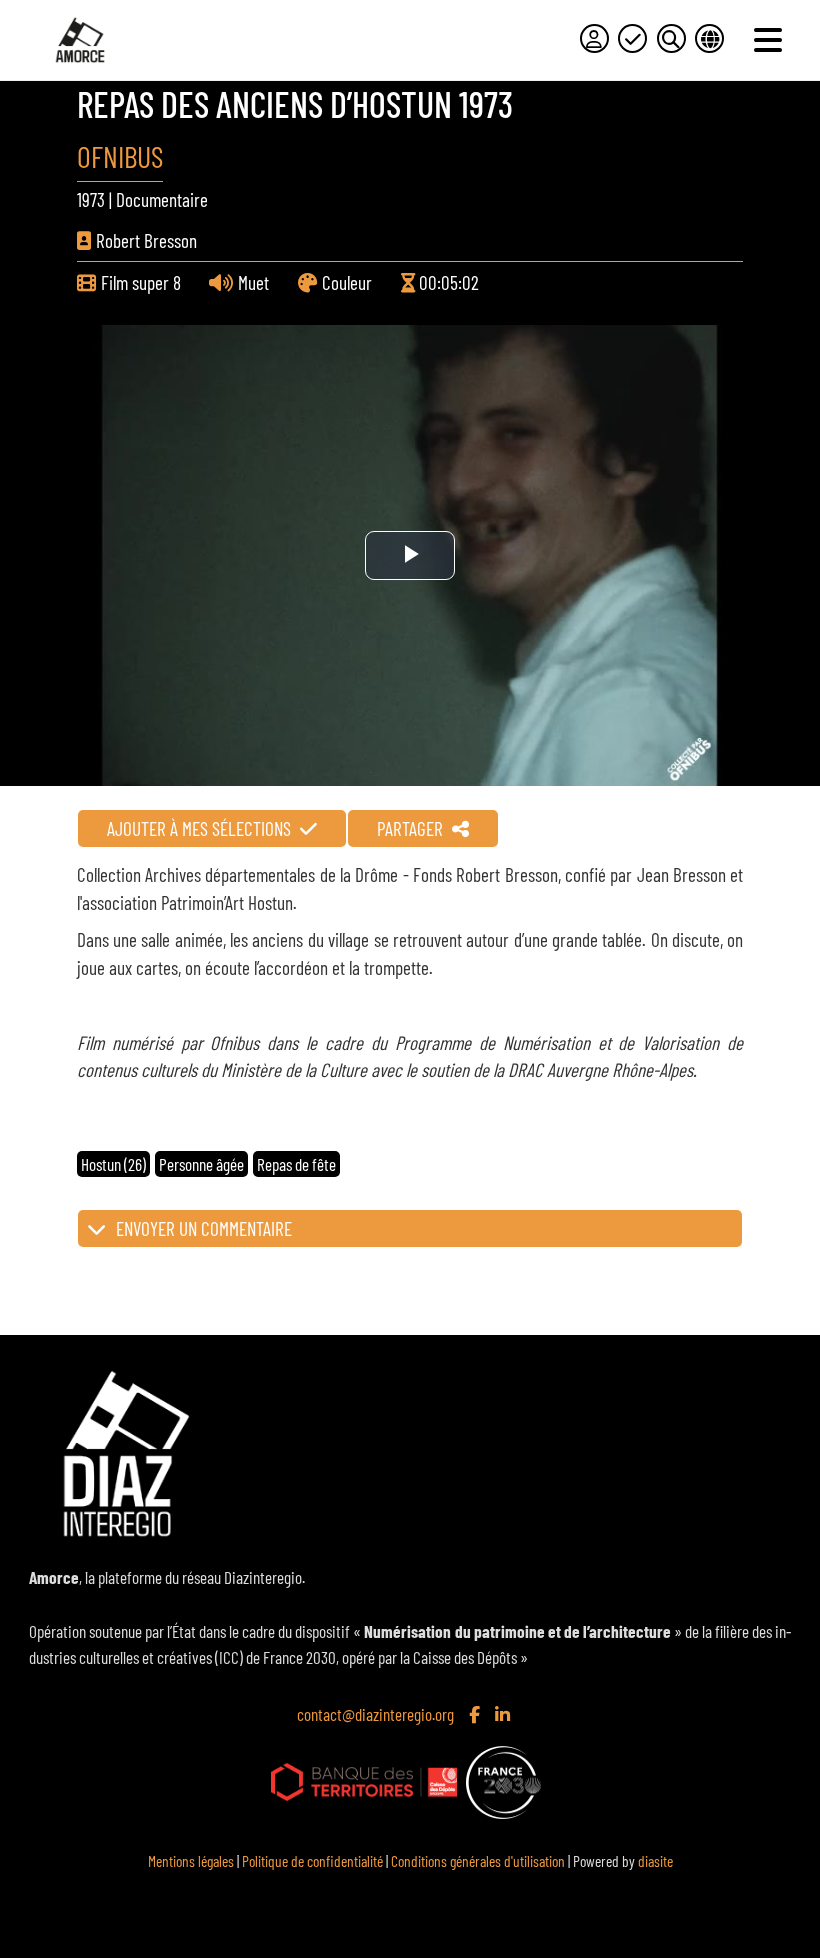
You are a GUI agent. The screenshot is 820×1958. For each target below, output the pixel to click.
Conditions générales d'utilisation (478, 1860)
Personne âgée (201, 1164)
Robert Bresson (146, 240)
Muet (253, 282)
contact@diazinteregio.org (375, 1714)
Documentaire (162, 199)
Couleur (347, 282)
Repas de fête (296, 1164)
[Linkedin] (504, 1714)
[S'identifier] (594, 38)
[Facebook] (476, 1714)
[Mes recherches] (671, 38)
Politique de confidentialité (312, 1860)
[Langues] (709, 38)
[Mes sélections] (632, 38)
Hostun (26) (113, 1164)
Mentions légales (191, 1860)
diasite (655, 1860)
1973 (91, 199)
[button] (410, 1228)
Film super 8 (141, 282)
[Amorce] (80, 40)
